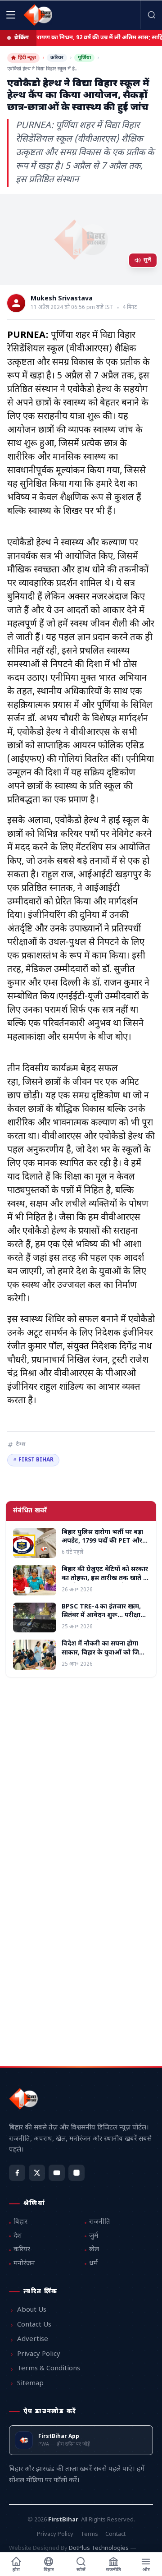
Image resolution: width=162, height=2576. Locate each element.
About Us (32, 2310)
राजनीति (100, 2222)
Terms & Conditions (49, 2369)
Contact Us (34, 2325)
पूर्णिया (84, 58)
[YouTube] (57, 2173)
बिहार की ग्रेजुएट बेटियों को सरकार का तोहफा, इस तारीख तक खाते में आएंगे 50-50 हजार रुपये (105, 1578)
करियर (57, 58)
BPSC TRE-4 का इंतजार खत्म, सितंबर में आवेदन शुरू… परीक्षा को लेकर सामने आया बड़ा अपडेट (103, 1616)
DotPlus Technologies (99, 2548)
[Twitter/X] (37, 2173)
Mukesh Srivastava (62, 299)
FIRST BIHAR (33, 1460)
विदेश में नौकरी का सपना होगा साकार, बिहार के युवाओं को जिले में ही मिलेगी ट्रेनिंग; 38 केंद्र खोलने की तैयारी (104, 1657)
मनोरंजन (24, 2264)
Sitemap (30, 2384)
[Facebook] (17, 2173)
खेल (94, 2250)
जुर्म (94, 2236)
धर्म (93, 2264)
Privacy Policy (39, 2354)
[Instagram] (76, 2173)
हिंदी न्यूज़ (27, 58)
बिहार (20, 2222)
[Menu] (11, 15)
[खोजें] (151, 15)
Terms (89, 2534)
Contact (115, 2534)
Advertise (33, 2339)
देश (18, 2236)
